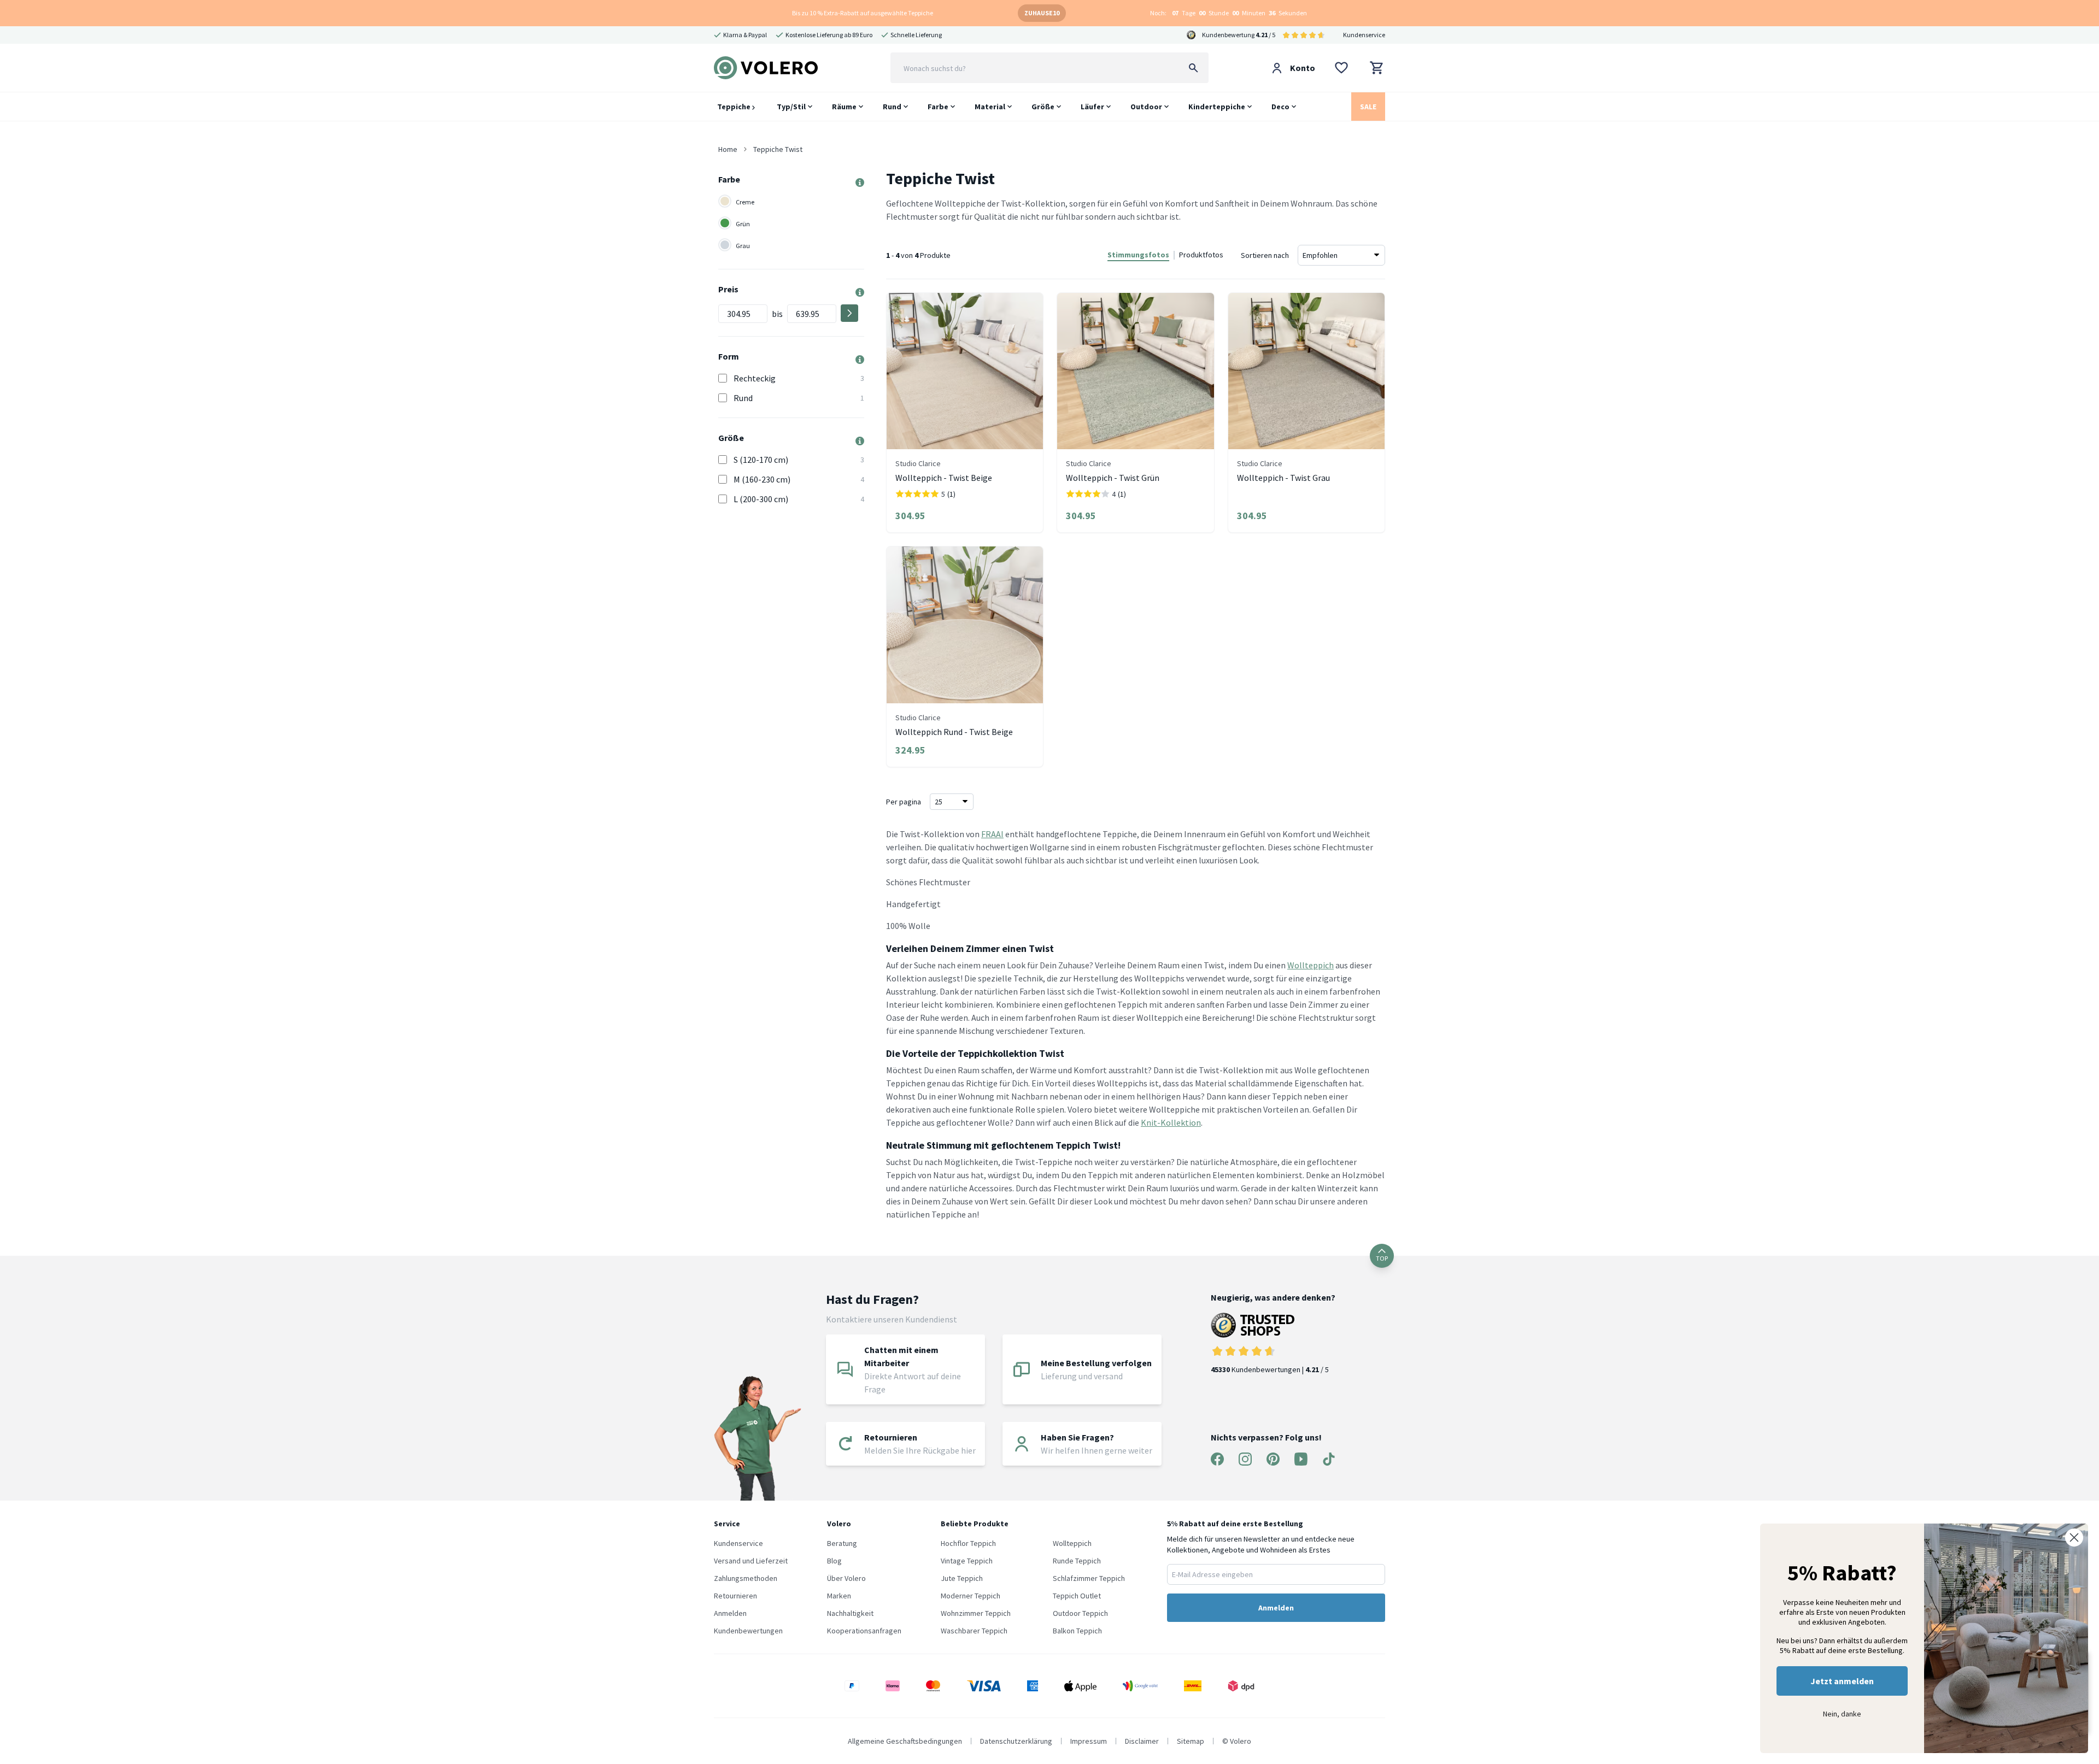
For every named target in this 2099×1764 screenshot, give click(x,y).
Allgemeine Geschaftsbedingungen (905, 1741)
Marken (839, 1596)
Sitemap (1191, 1741)
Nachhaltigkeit (850, 1613)
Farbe (938, 107)
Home (728, 149)
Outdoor (1146, 107)
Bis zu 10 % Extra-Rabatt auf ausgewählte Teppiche (863, 13)
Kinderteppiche (1217, 107)
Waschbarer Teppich (974, 1631)
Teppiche (735, 107)
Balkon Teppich (1077, 1631)
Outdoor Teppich (1080, 1613)
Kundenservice (1364, 35)
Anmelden (730, 1613)
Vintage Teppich (967, 1561)
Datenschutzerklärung (1016, 1741)
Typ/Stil (791, 107)
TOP (1382, 1258)
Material (990, 107)
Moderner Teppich (971, 1596)
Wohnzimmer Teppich (976, 1613)
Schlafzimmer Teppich (1089, 1578)
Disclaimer (1142, 1741)
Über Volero (846, 1578)
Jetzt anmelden (1842, 1681)
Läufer (1092, 107)
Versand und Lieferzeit (751, 1561)
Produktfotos (1201, 255)
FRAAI (992, 834)
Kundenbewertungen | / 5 (1270, 1369)
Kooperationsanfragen (864, 1631)
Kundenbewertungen (748, 1631)
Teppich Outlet (1077, 1596)
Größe (1043, 107)
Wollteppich (1311, 965)
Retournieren (735, 1596)
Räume (844, 107)
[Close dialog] (2074, 1537)
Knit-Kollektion (1171, 1122)
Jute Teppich (962, 1578)
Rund (892, 107)
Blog (834, 1561)
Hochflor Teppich (968, 1543)
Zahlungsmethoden (746, 1578)
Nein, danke (1842, 1714)
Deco (1280, 107)
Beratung (842, 1543)
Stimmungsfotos (1138, 255)
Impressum (1089, 1741)
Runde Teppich (1077, 1561)
